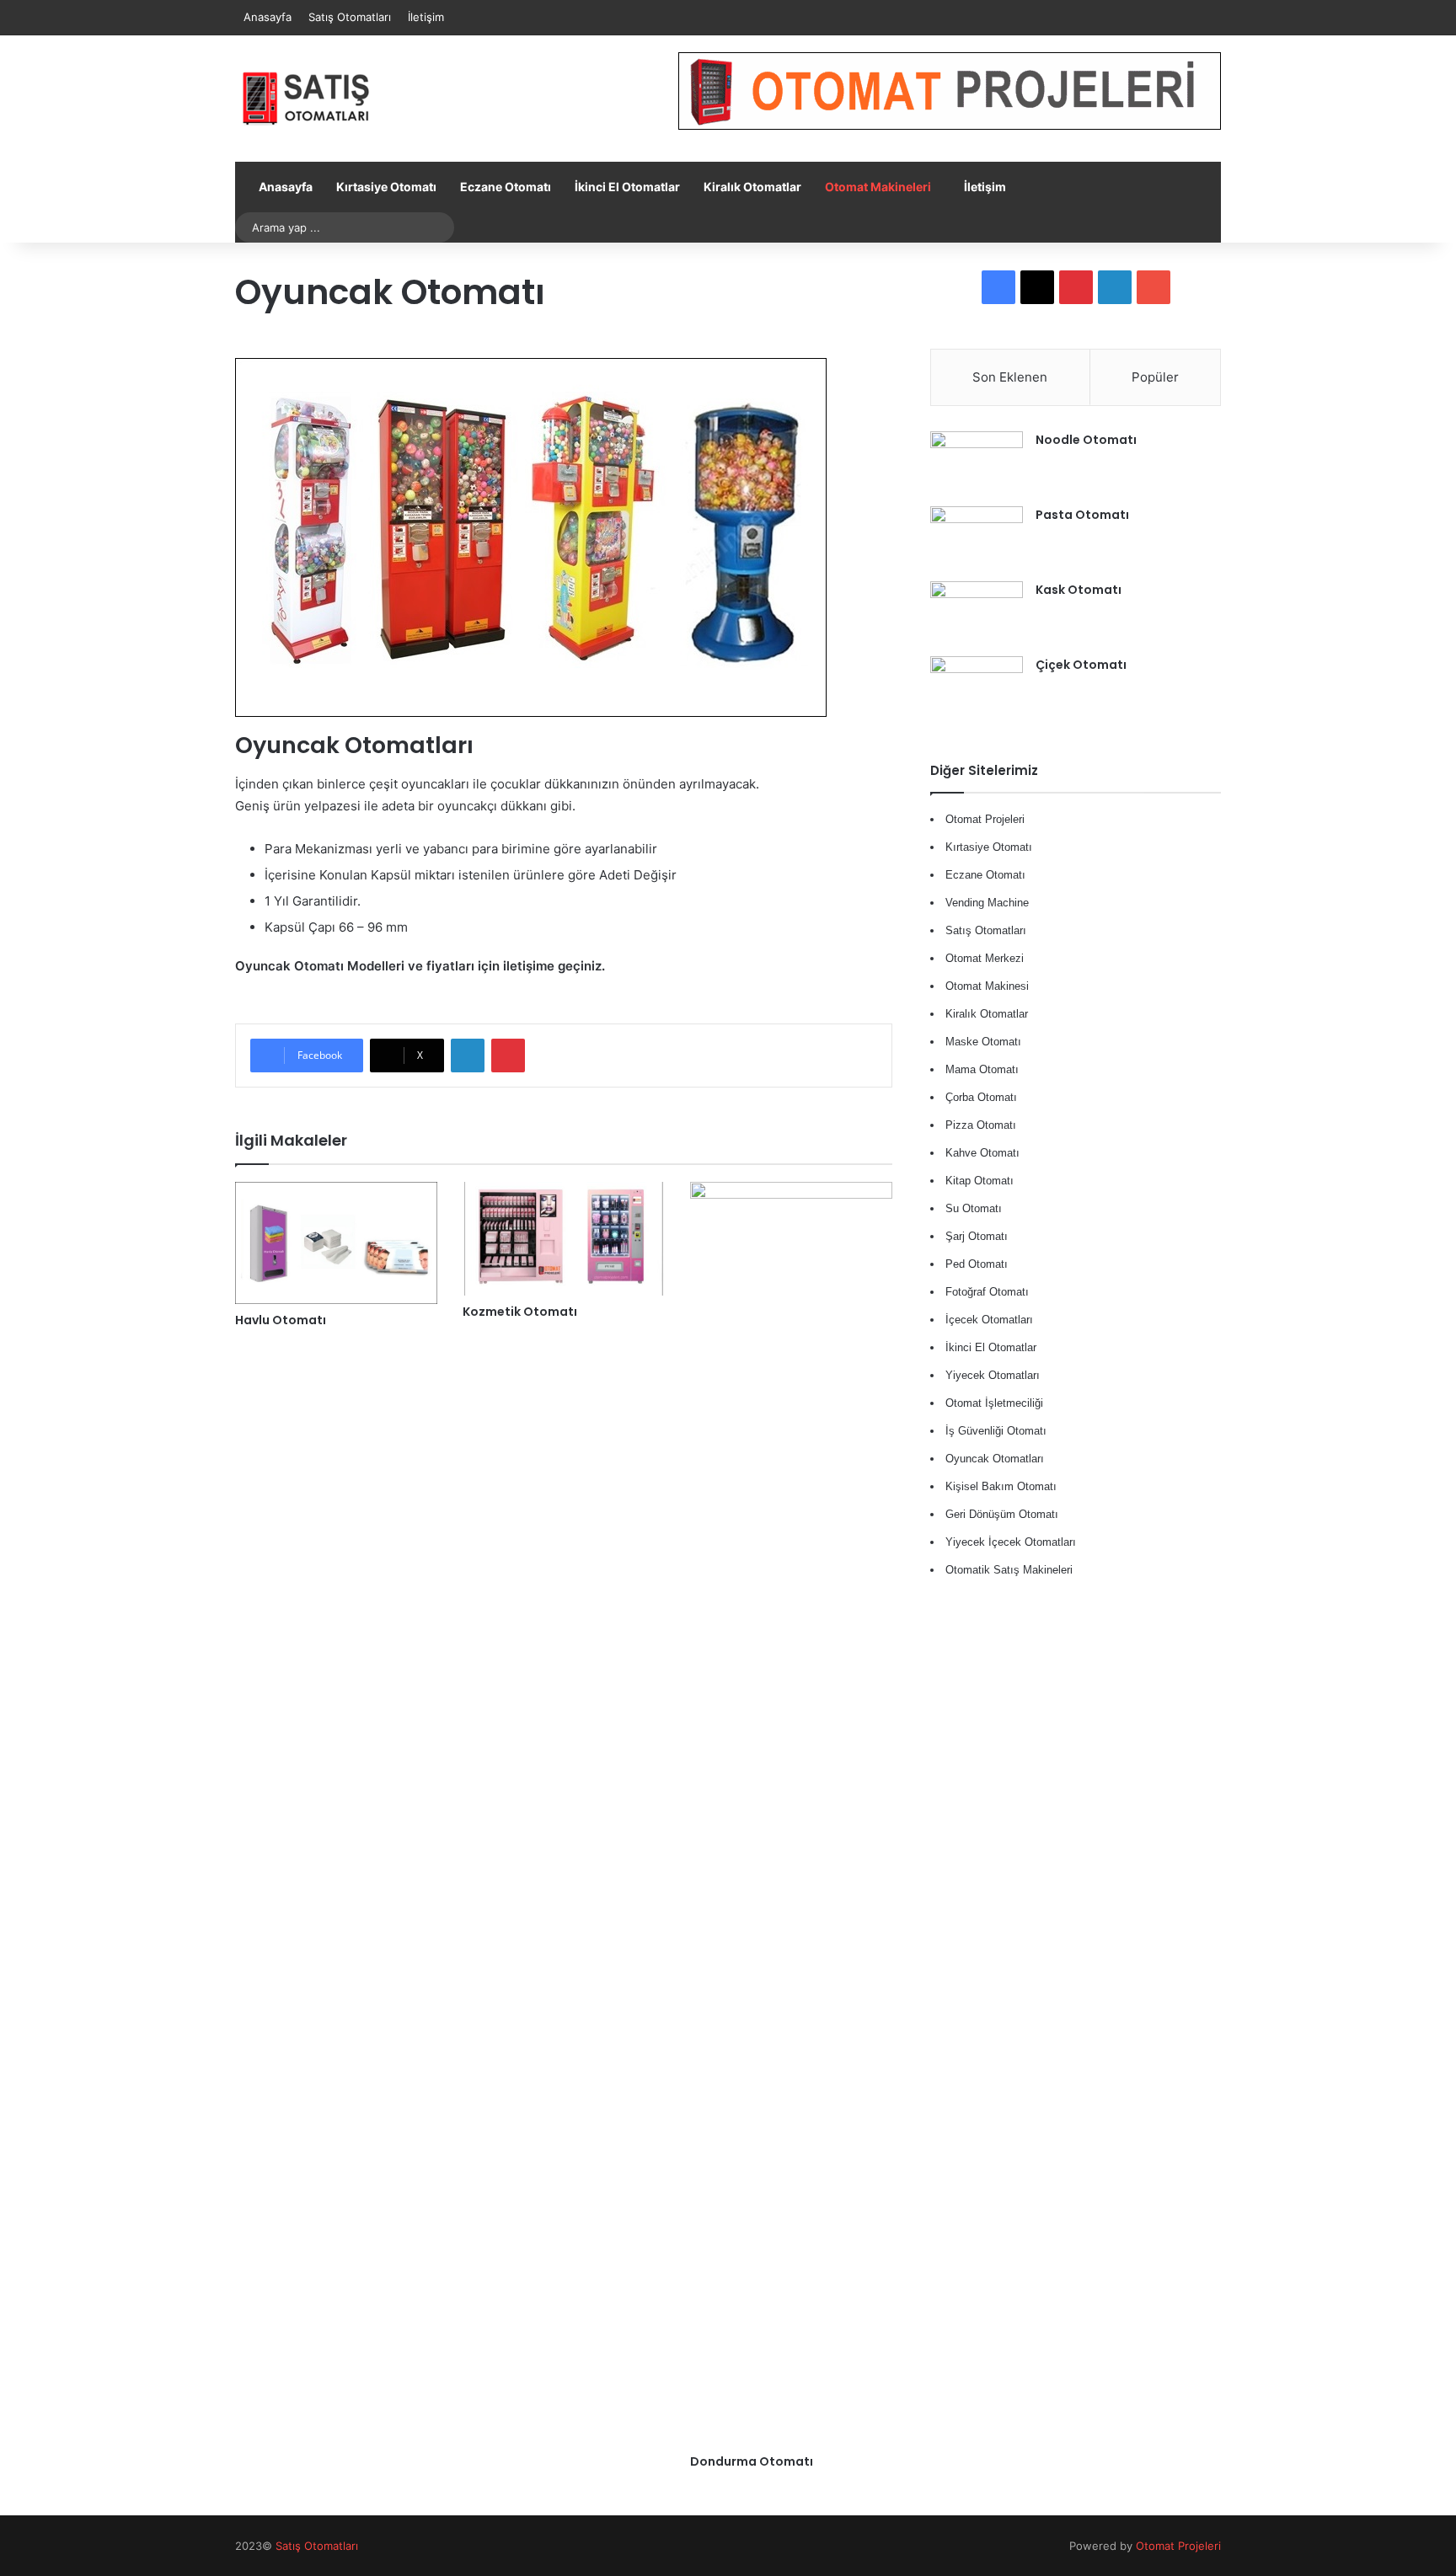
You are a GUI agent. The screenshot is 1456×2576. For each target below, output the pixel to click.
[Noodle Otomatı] (977, 463)
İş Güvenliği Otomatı (996, 1431)
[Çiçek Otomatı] (977, 688)
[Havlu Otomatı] (336, 1243)
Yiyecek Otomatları (993, 1375)
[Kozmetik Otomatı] (564, 1239)
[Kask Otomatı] (977, 613)
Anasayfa (268, 17)
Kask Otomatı (1079, 590)
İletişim (426, 17)
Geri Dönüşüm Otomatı (1002, 1514)
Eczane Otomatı (506, 187)
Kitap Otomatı (980, 1181)
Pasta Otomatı (1082, 515)
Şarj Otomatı (977, 1236)
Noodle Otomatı (1086, 440)
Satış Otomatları (350, 17)
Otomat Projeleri (1178, 2546)
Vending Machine (987, 903)
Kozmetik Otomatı (520, 1312)
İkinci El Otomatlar (627, 187)
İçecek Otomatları (989, 1320)
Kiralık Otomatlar (752, 187)
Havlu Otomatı (281, 1320)
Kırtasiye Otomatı (386, 187)
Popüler (1155, 377)
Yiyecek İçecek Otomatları (1011, 1542)
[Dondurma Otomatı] (791, 1814)
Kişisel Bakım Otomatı (1001, 1486)
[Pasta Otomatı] (977, 538)
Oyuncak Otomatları (995, 1459)
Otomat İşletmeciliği (994, 1403)
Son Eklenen (1010, 377)
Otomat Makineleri (878, 187)
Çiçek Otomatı (1081, 665)
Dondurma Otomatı (752, 2461)
